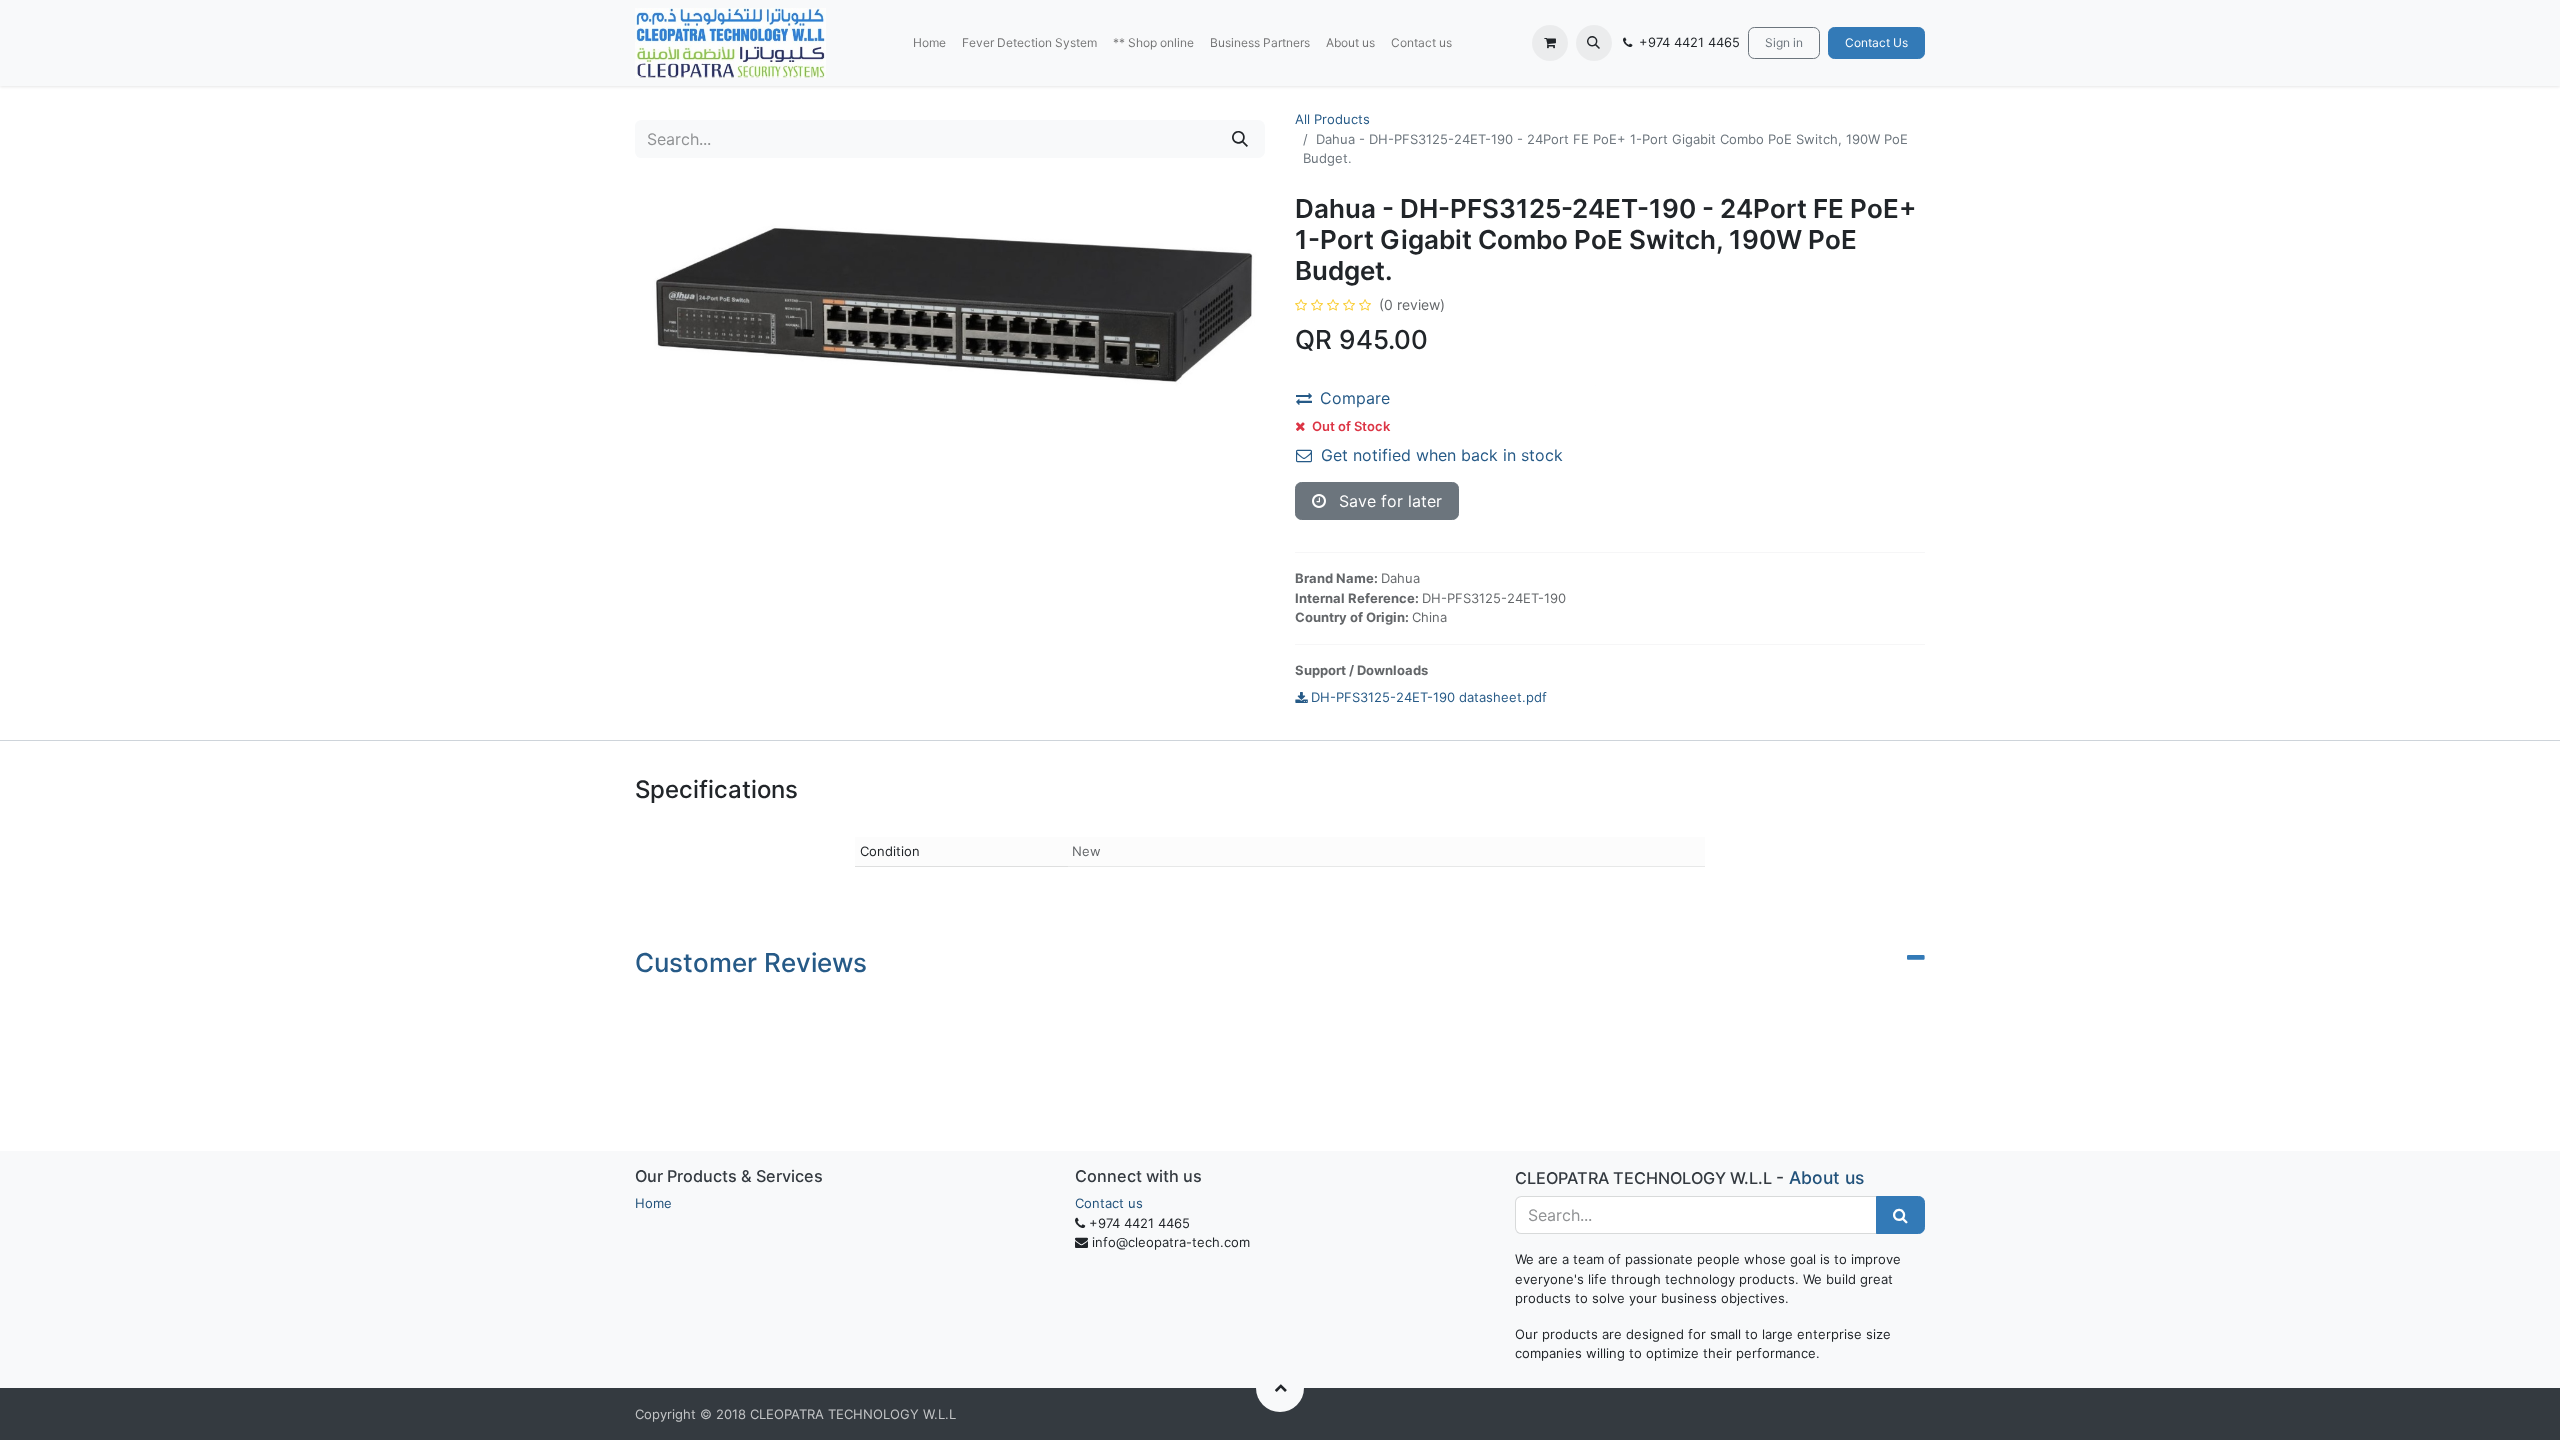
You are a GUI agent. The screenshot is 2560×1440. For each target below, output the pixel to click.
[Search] (1240, 139)
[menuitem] (929, 43)
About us (1826, 1177)
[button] (1594, 43)
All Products (1332, 119)
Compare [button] (1355, 398)
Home (653, 1203)
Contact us (1109, 1203)
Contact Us (1876, 42)
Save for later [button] (1388, 501)
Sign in (1784, 42)
